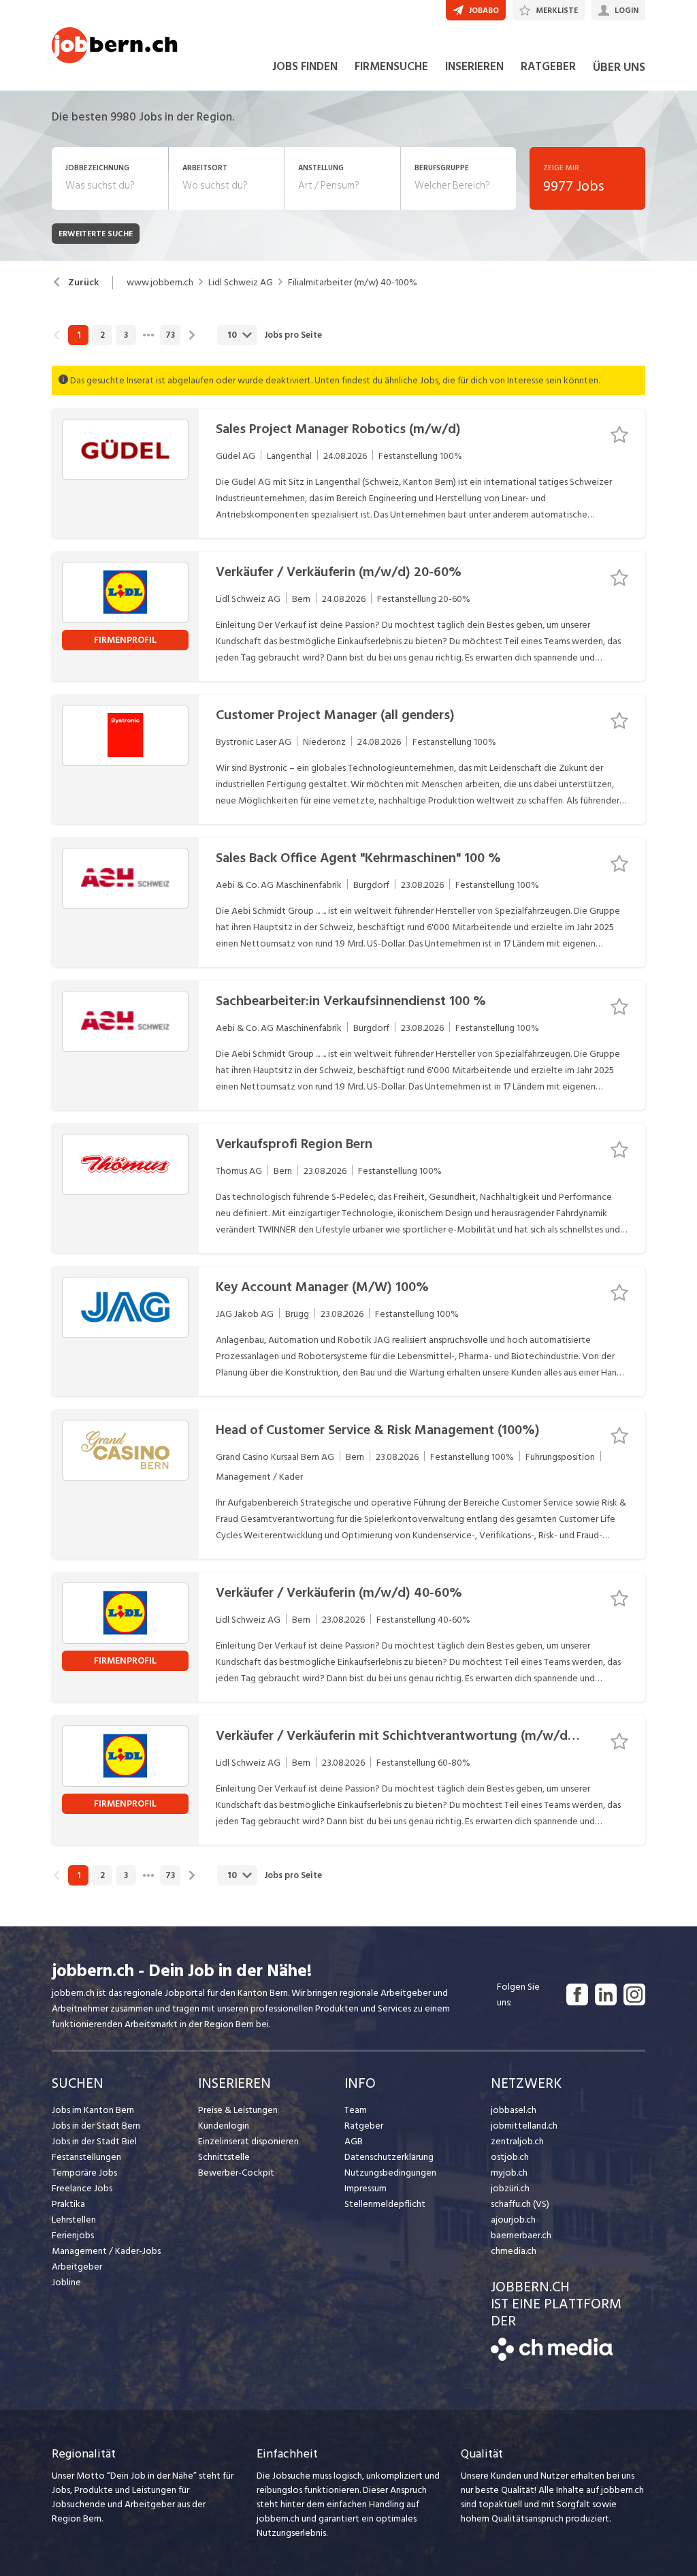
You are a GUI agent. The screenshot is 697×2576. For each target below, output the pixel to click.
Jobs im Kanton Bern (93, 2110)
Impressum (366, 2188)
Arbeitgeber (77, 2267)
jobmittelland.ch (524, 2126)
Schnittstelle (224, 2157)
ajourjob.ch (513, 2220)
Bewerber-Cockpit (236, 2173)
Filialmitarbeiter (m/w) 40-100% (353, 283)
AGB (354, 2141)
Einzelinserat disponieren (248, 2141)
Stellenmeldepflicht (385, 2204)
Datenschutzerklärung (389, 2157)
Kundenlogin (224, 2126)
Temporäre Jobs (84, 2173)
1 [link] (79, 335)
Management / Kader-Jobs (106, 2251)
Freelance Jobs (82, 2188)
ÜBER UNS (619, 67)
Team (356, 2110)
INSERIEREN (474, 67)
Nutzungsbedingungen (390, 2173)
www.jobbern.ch (160, 283)
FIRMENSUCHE (391, 67)
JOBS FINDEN (305, 67)
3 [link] (126, 335)
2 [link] (102, 335)
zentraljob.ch (517, 2141)
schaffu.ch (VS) (520, 2204)
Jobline (66, 2282)
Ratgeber (364, 2126)
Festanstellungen (86, 2157)
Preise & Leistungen (238, 2110)
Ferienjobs (73, 2235)
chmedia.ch (514, 2251)
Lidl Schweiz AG (241, 283)
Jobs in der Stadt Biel (94, 2141)
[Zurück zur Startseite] (552, 2358)
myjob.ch (509, 2173)
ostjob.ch (510, 2157)
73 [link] (170, 335)
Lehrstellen (74, 2220)
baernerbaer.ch (521, 2235)
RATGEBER (548, 67)
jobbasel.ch (514, 2110)
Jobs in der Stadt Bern (96, 2126)
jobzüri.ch (510, 2188)
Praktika (68, 2204)
